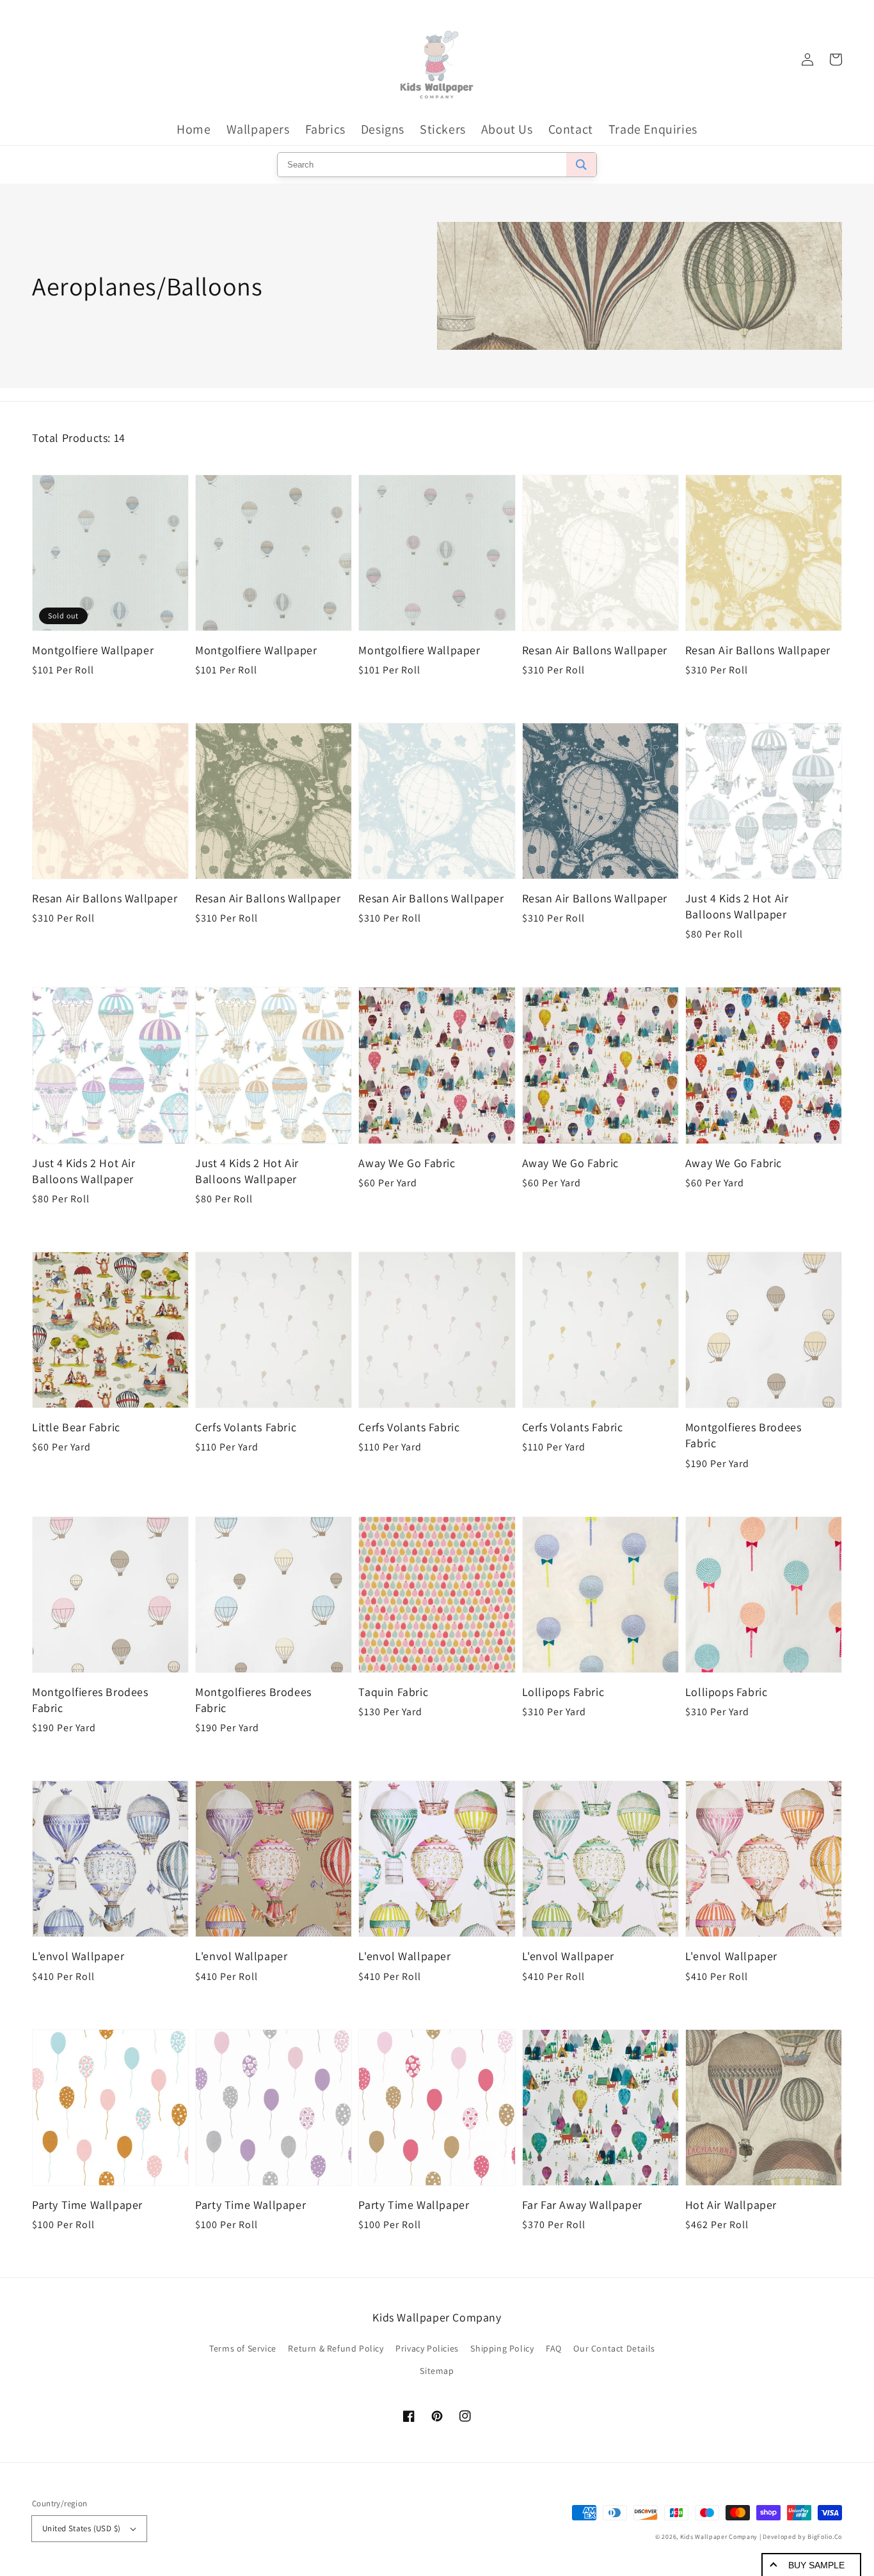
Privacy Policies (427, 2348)
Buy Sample (816, 2565)
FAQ (554, 2348)
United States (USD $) (81, 2528)
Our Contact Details (614, 2348)
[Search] (581, 165)
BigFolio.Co (825, 2537)
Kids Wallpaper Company (719, 2537)
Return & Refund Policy (336, 2348)
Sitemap (437, 2371)
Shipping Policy (502, 2348)
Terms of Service (243, 2348)
